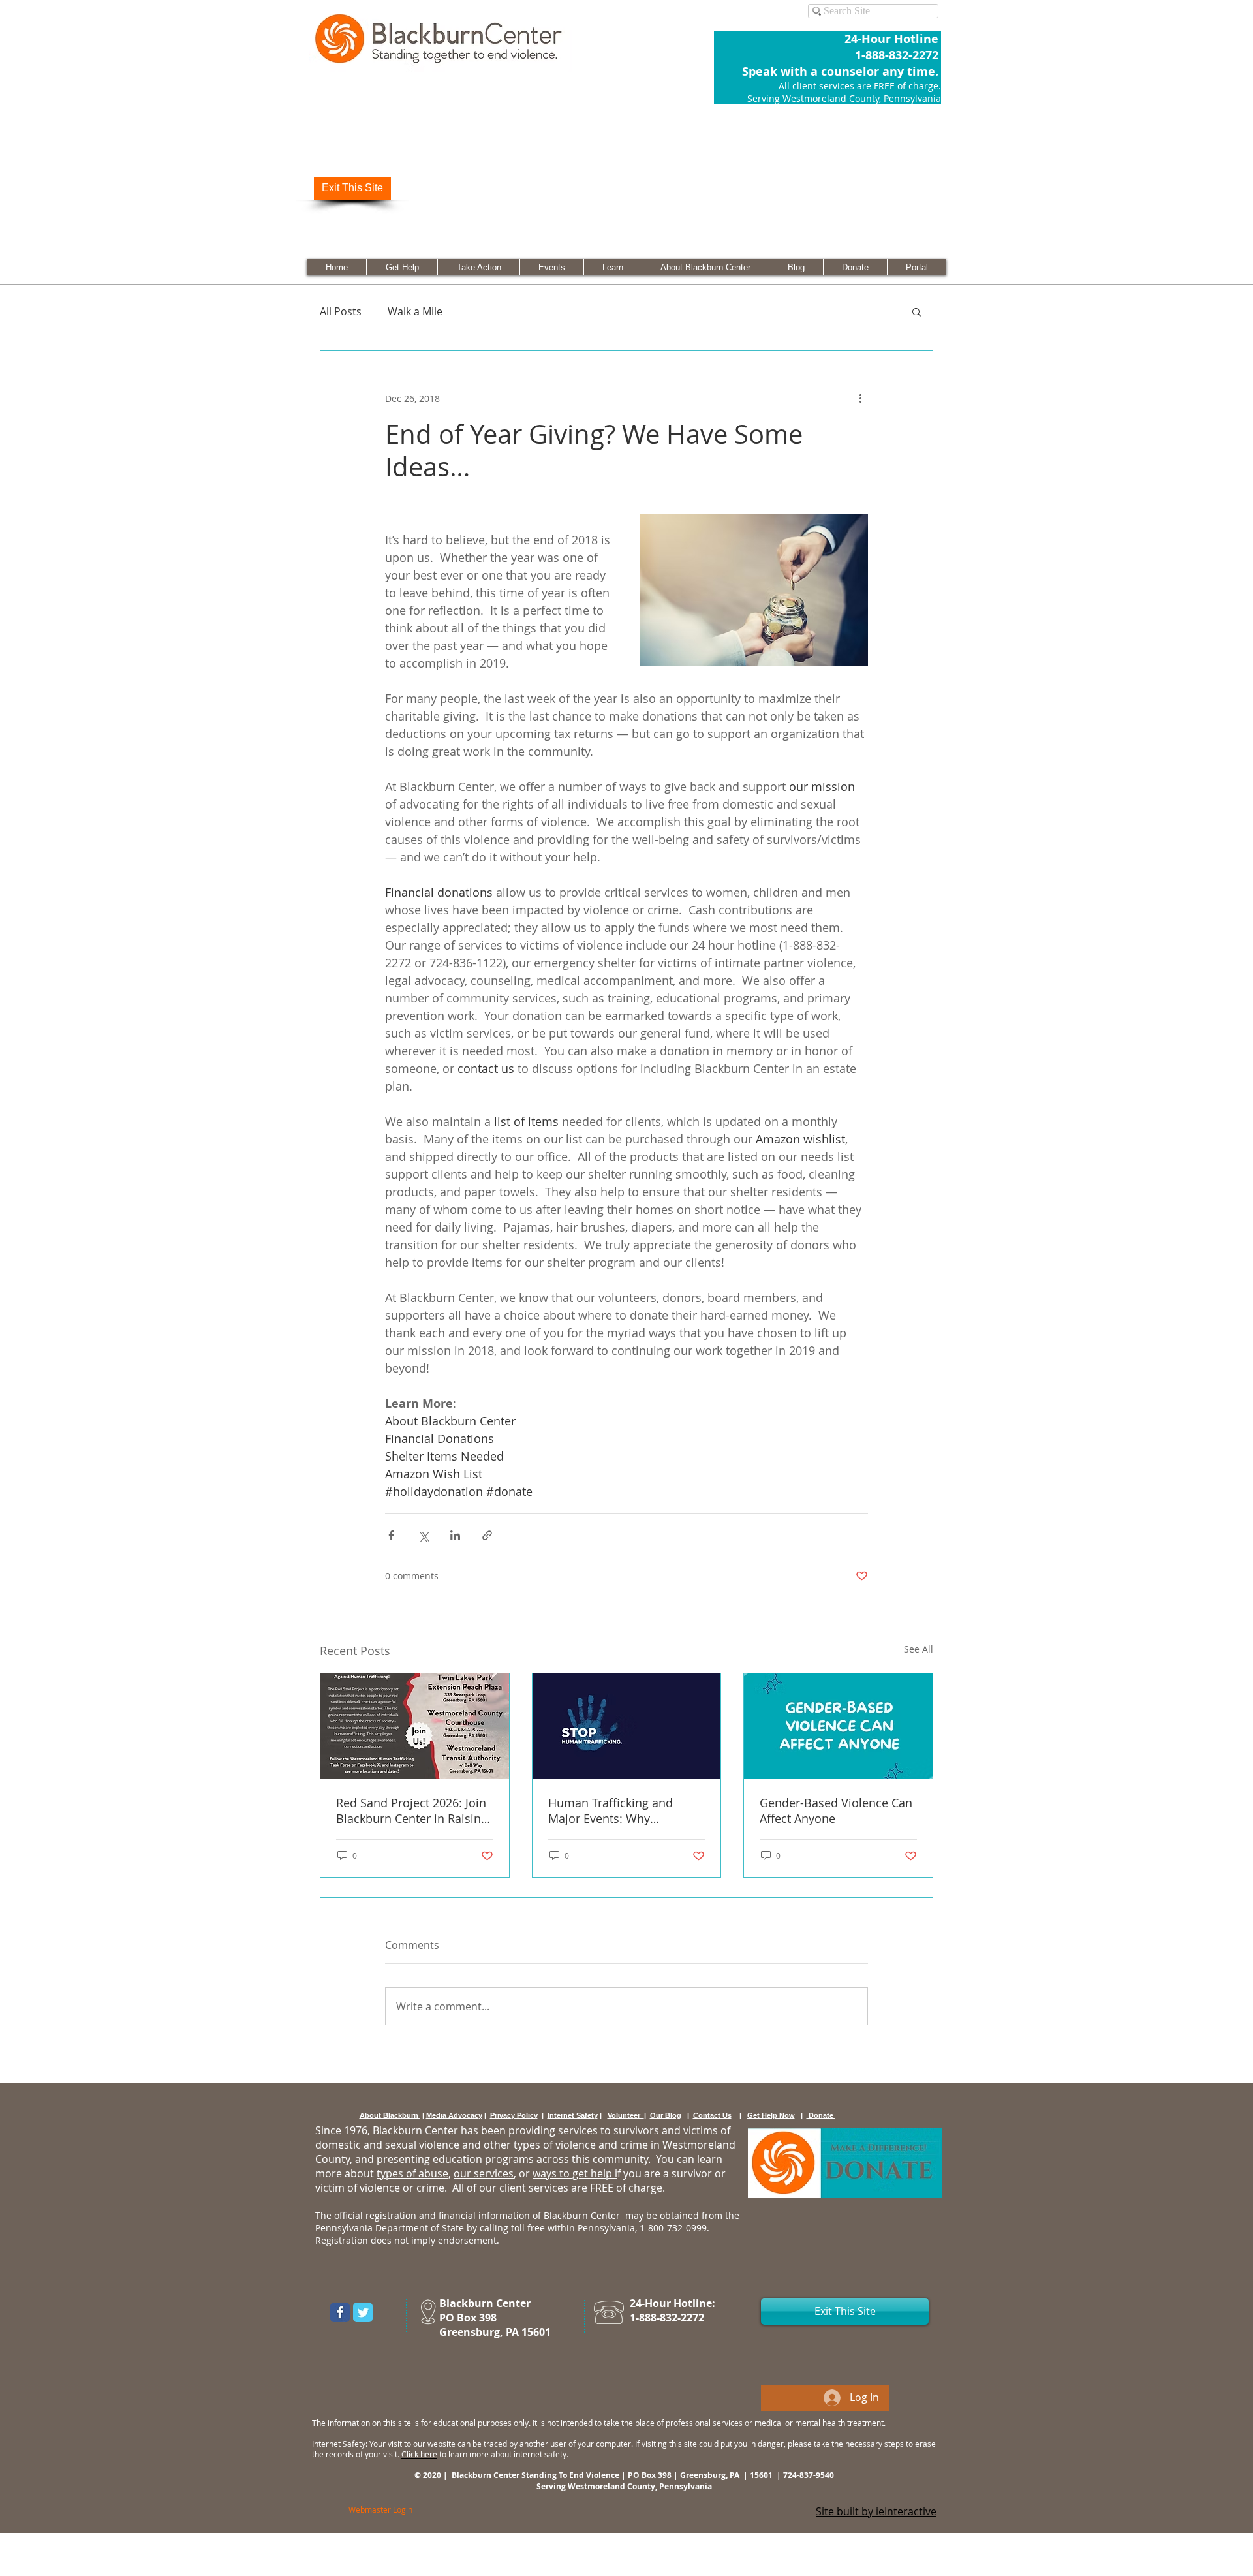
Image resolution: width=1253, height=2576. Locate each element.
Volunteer (626, 2115)
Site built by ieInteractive (876, 2511)
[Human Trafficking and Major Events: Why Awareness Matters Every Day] (627, 1726)
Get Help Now (771, 2115)
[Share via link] (487, 1535)
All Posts (341, 311)
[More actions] (860, 398)
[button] (917, 311)
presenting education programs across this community (512, 2159)
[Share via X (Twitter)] (423, 1535)
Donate (821, 2115)
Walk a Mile (415, 311)
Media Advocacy (454, 2115)
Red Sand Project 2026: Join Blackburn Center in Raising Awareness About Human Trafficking (412, 1810)
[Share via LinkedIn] (455, 1535)
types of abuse (412, 2173)
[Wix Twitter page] (363, 2312)
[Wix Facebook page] (340, 2312)
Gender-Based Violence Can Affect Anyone (836, 1810)
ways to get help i (575, 2173)
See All (919, 1649)
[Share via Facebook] (391, 1535)
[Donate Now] (845, 2163)
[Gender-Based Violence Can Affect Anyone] (838, 1726)
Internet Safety (573, 2115)
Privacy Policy (514, 2115)
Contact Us (712, 2115)
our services (484, 2173)
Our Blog (666, 2115)
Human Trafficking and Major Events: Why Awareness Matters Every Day (617, 1810)
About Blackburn (390, 2115)
